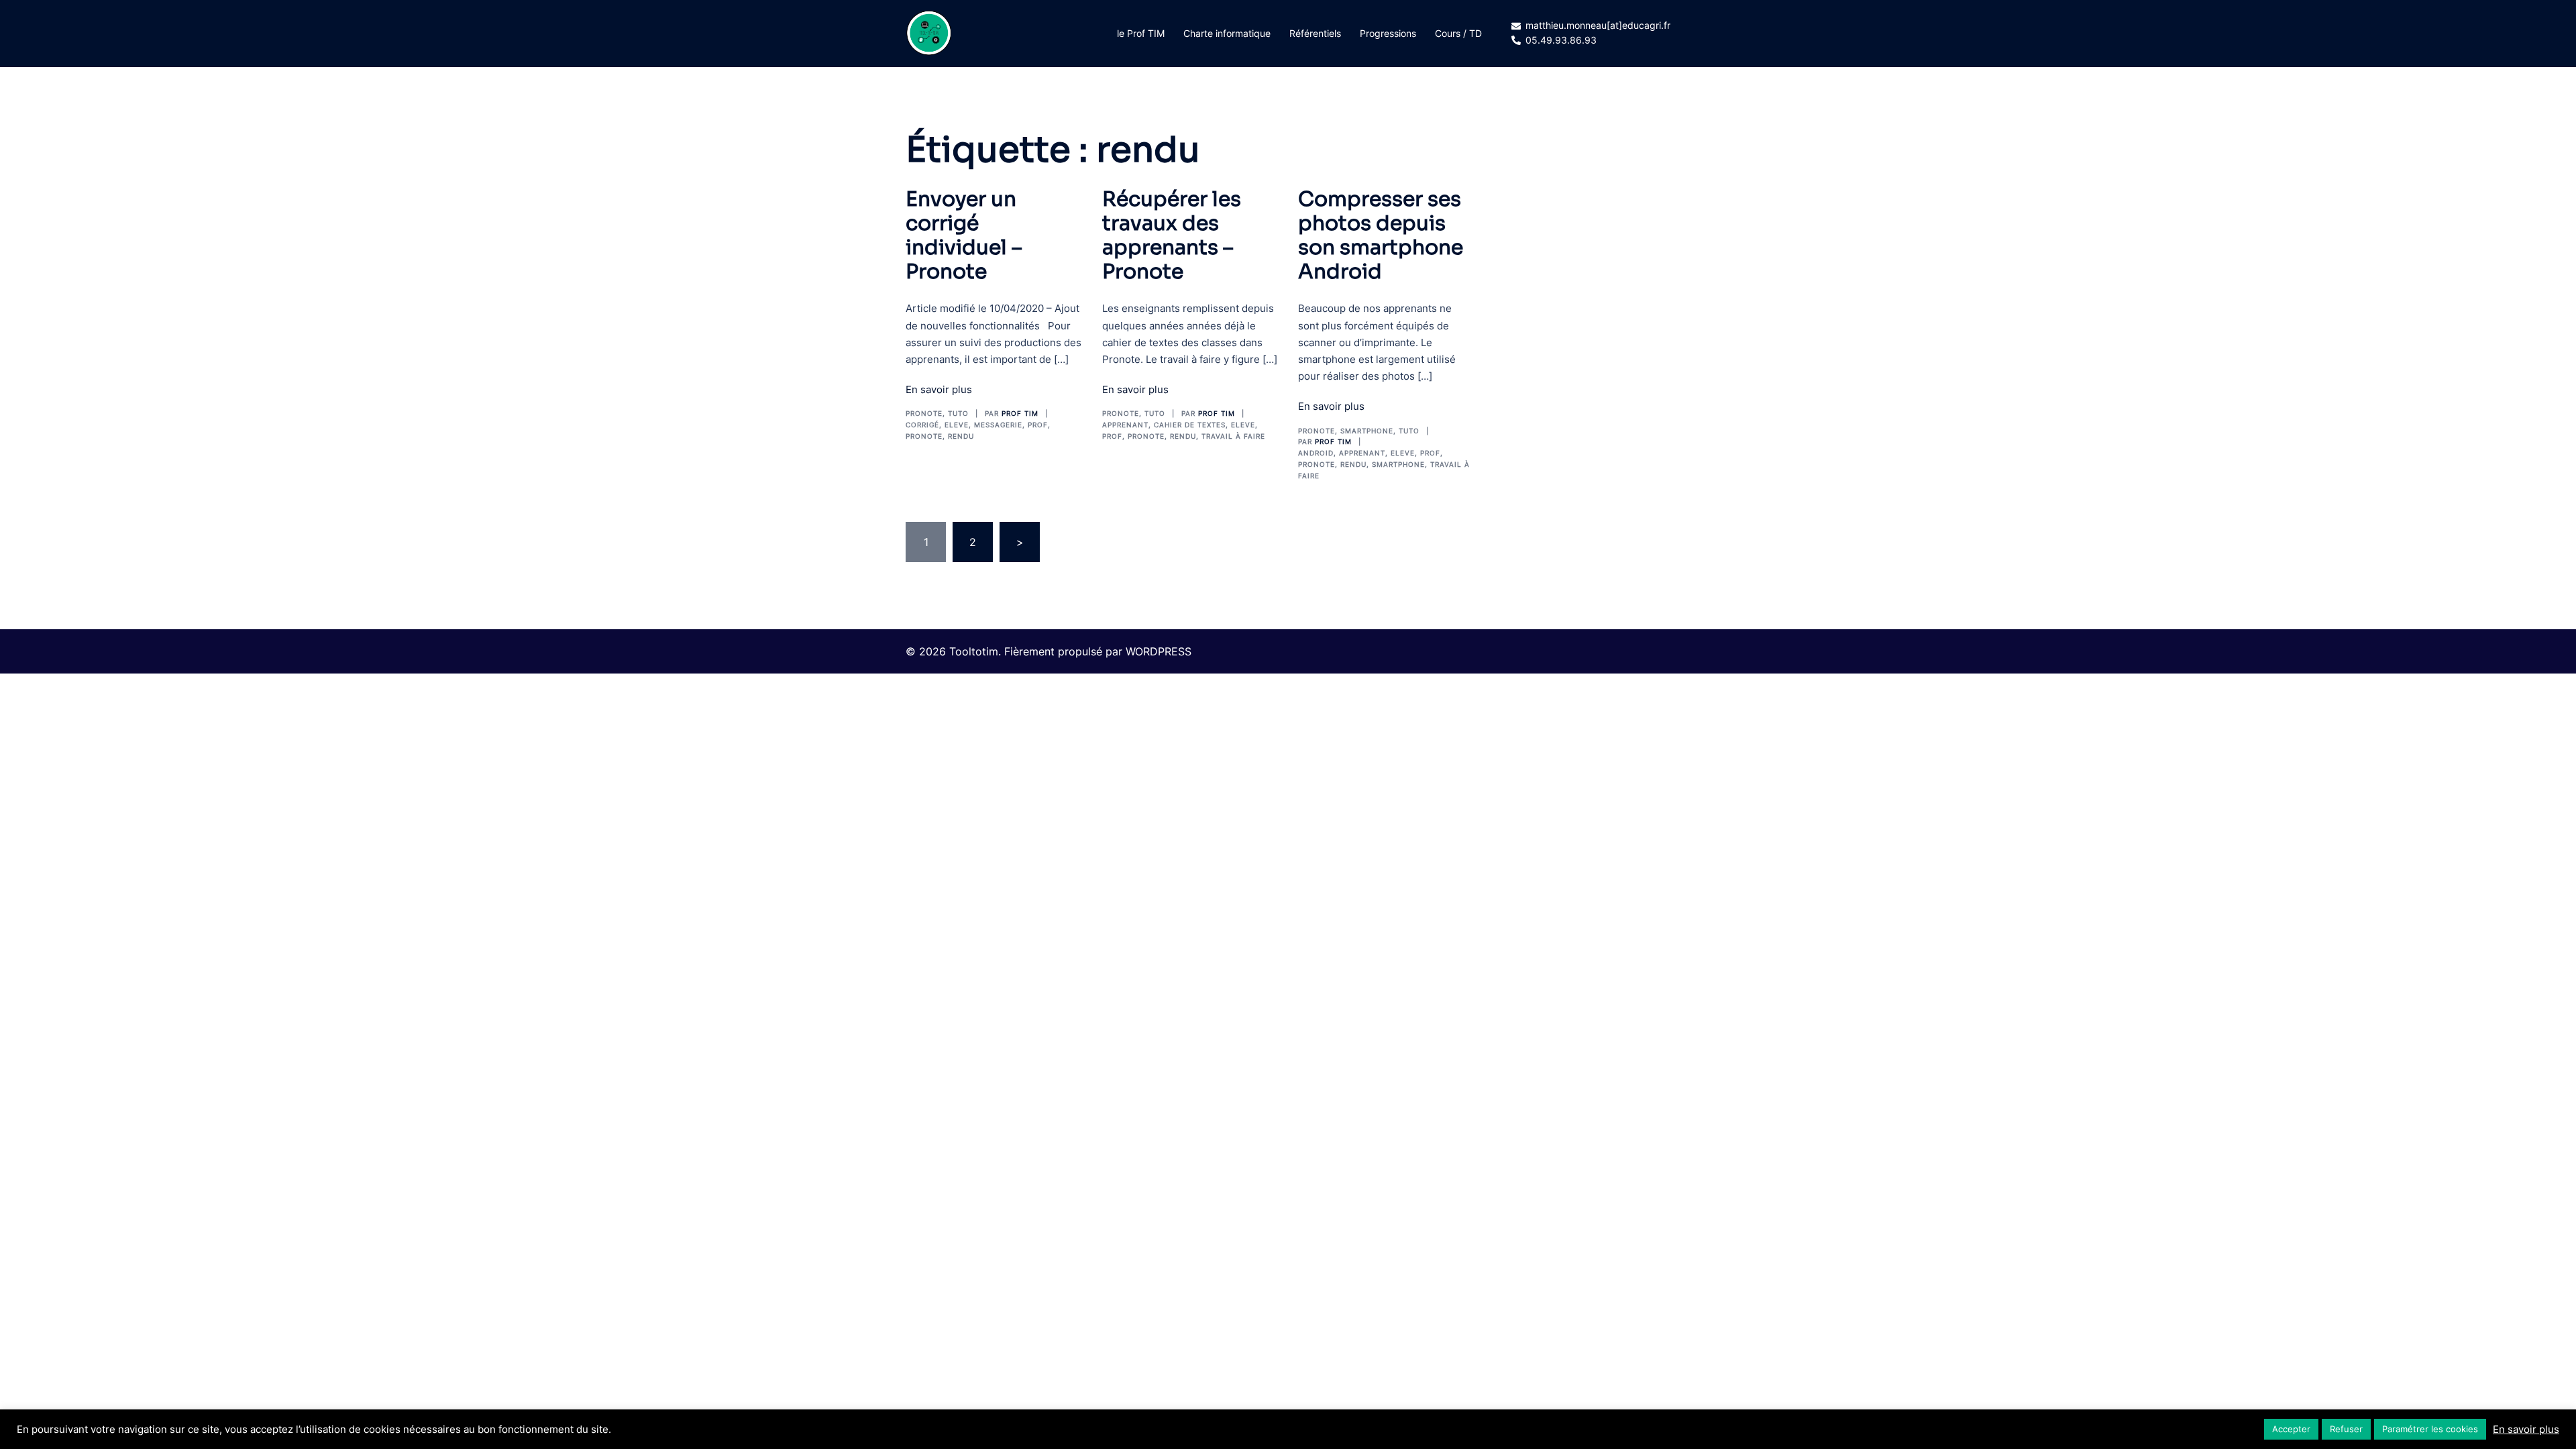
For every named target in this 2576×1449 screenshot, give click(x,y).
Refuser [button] (2346, 1429)
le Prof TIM (1141, 33)
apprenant (1125, 425)
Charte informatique (1227, 33)
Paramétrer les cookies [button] (2430, 1429)
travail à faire (1233, 436)
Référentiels (1315, 33)
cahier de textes (1190, 425)
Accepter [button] (2291, 1429)
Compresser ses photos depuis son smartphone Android (1381, 235)
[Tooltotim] (929, 32)
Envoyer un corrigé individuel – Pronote (964, 235)
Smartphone (1367, 431)
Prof (1038, 425)
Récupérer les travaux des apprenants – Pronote (1172, 235)
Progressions (1388, 33)
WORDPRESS (1159, 651)
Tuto (958, 413)
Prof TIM (1020, 413)
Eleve (957, 425)
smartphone (1398, 464)
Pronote (924, 413)
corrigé (922, 425)
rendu (961, 436)
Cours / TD (1458, 33)
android (1316, 453)
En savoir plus (939, 389)
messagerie (998, 425)
